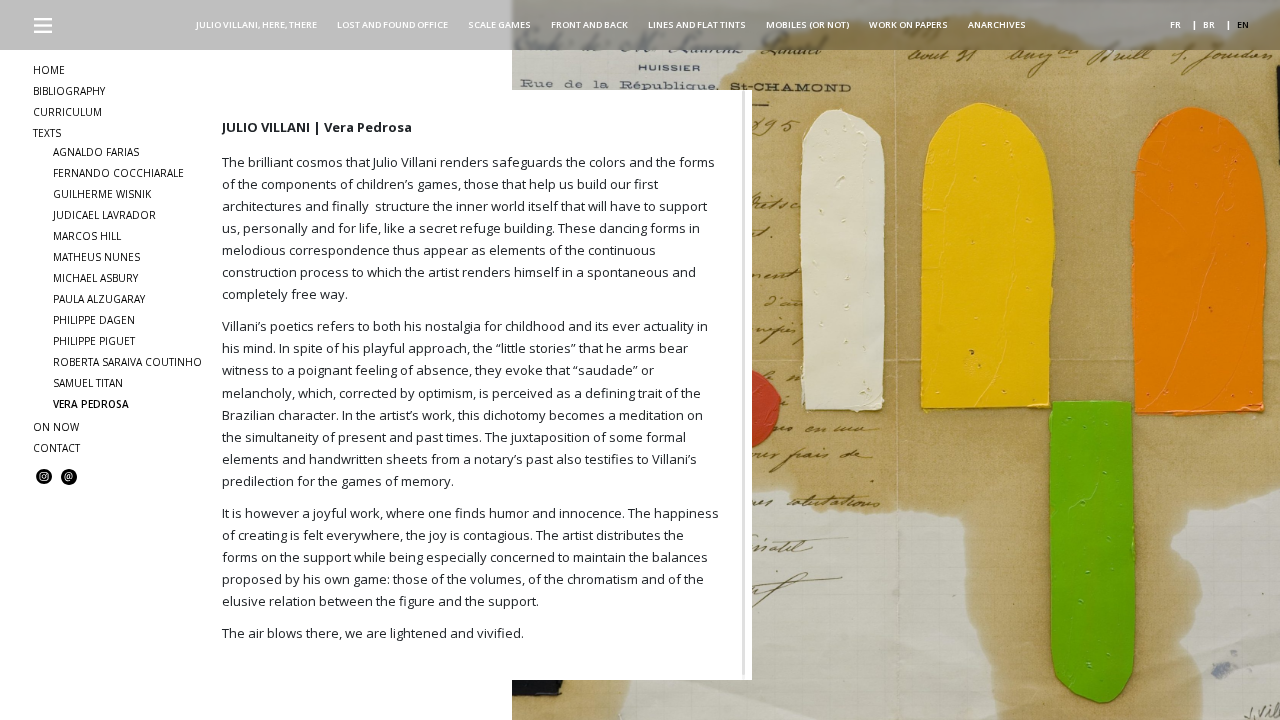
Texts (47, 133)
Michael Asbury (95, 278)
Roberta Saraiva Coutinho (127, 362)
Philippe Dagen (94, 320)
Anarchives (997, 24)
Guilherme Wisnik (102, 194)
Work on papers (908, 24)
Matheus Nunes (96, 257)
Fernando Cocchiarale (118, 173)
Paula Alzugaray (99, 299)
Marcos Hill (87, 236)
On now (56, 427)
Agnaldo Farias (96, 152)
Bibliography (69, 91)
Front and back (589, 24)
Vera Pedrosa (91, 404)
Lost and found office (392, 24)
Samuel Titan (88, 383)
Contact (56, 448)
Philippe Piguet (94, 341)
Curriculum (67, 112)
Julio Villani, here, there (256, 24)
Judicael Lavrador (104, 215)
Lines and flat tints (697, 24)
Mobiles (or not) (807, 24)
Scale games (499, 24)
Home (49, 70)
